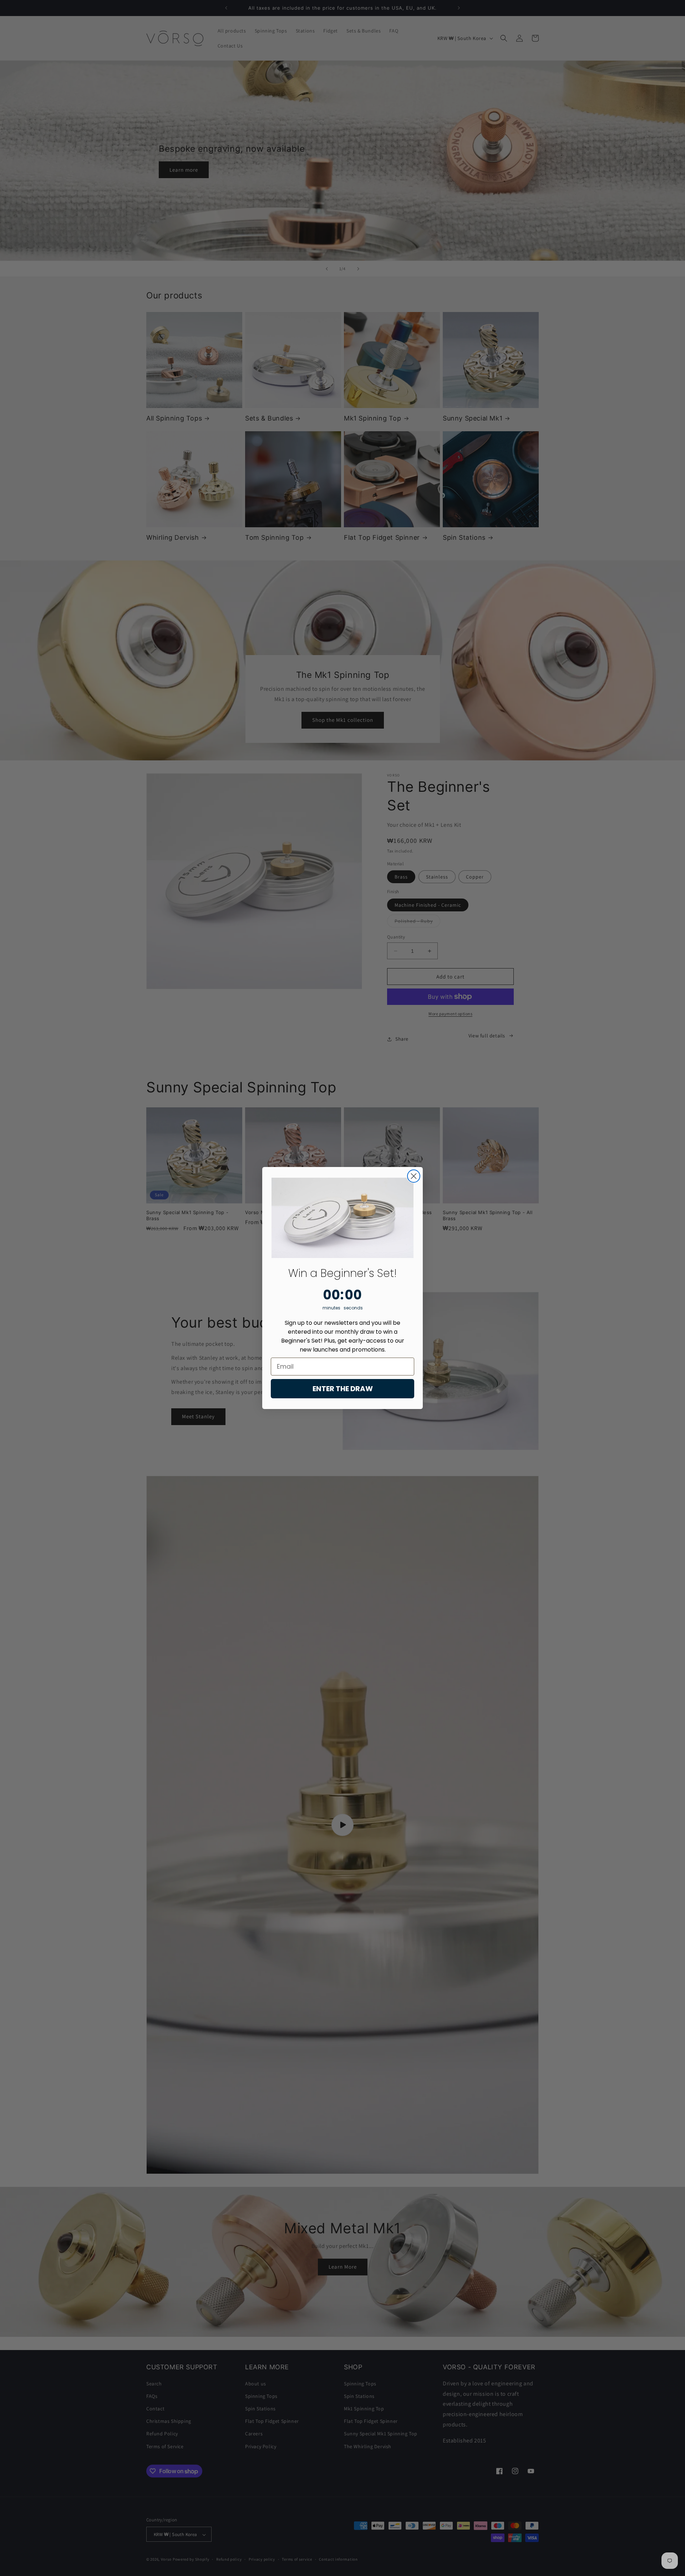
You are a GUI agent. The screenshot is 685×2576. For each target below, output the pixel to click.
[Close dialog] (414, 1176)
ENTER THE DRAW (343, 1389)
